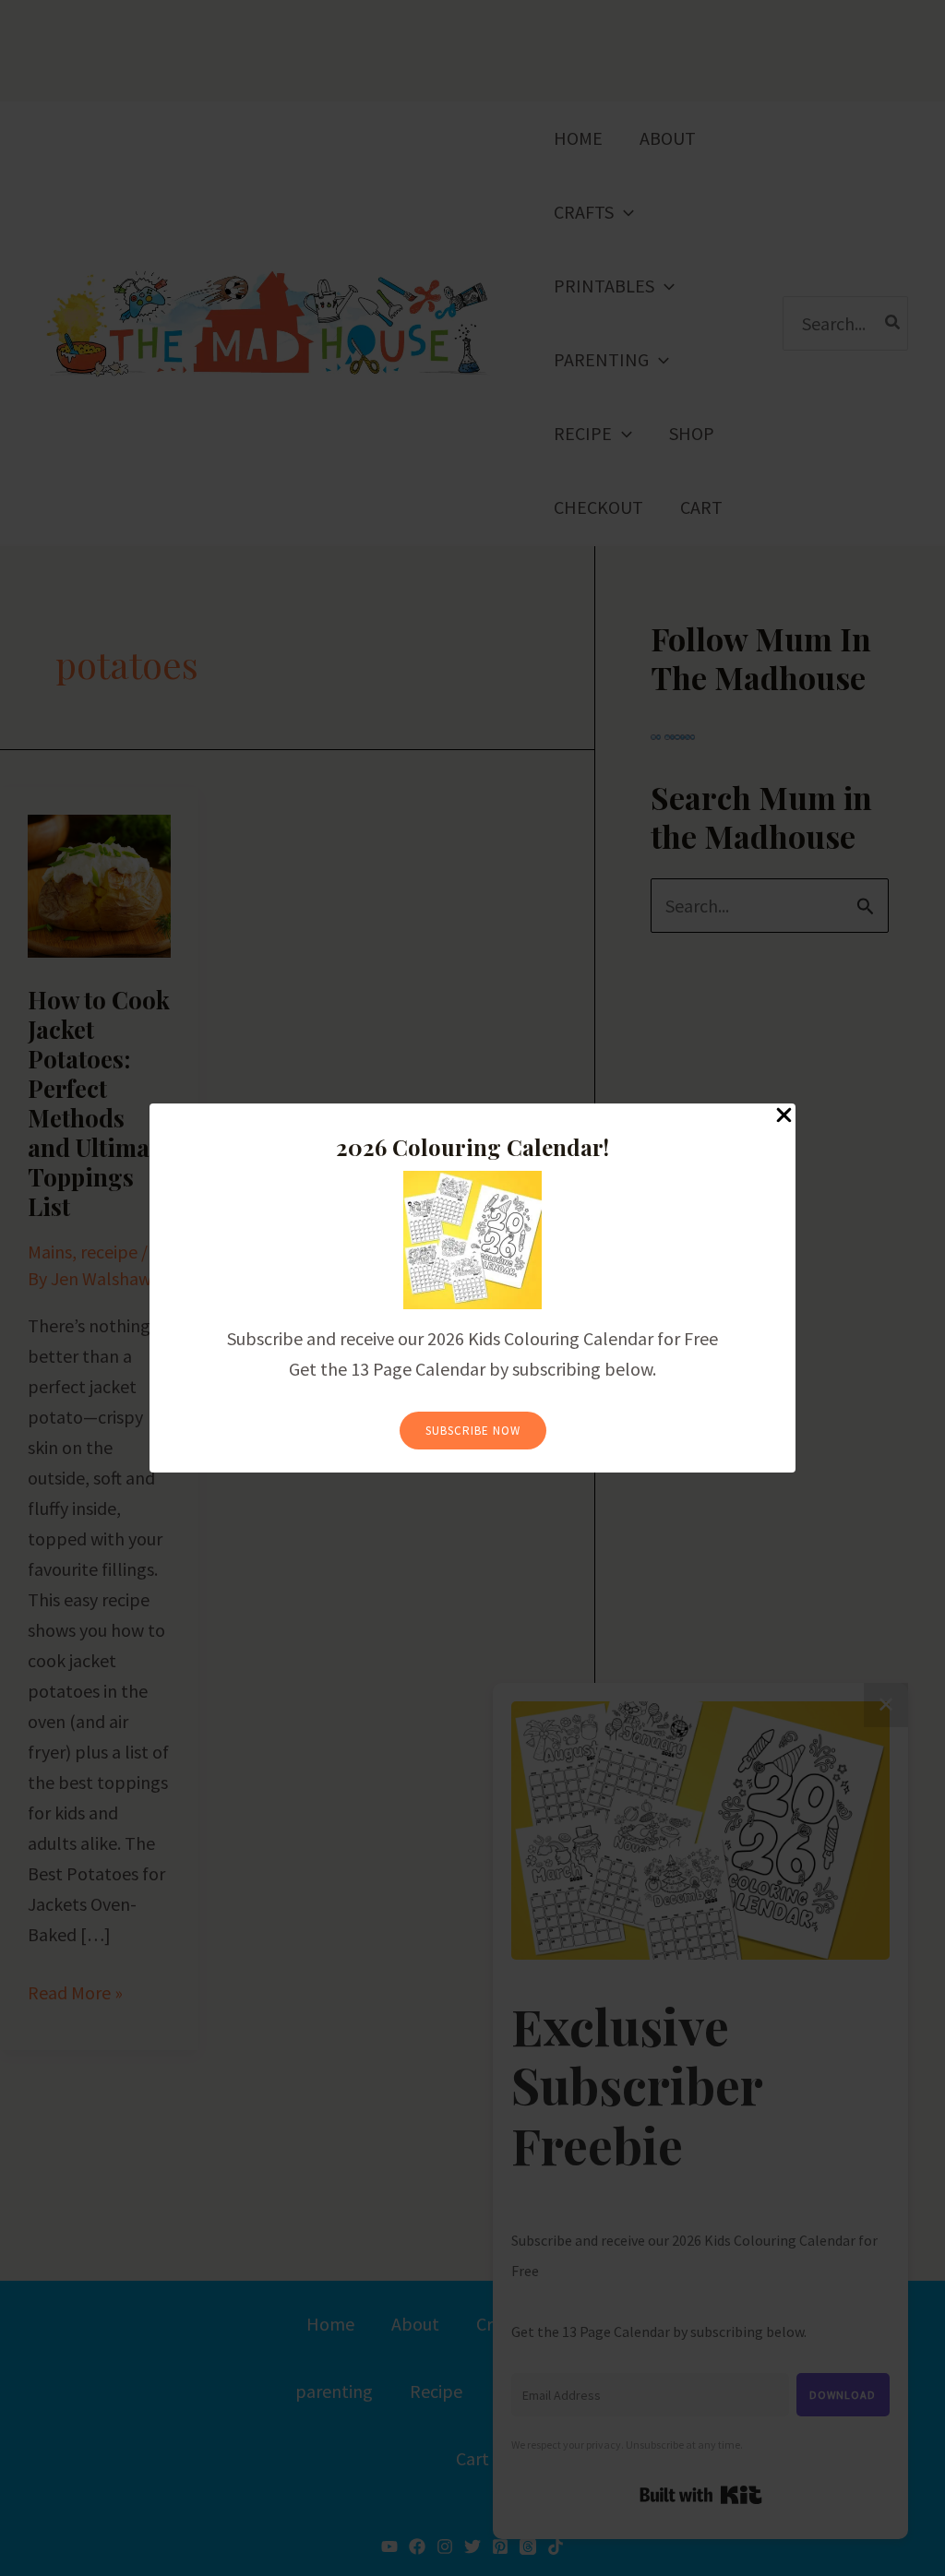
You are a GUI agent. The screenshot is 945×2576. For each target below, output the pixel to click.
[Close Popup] (784, 1116)
